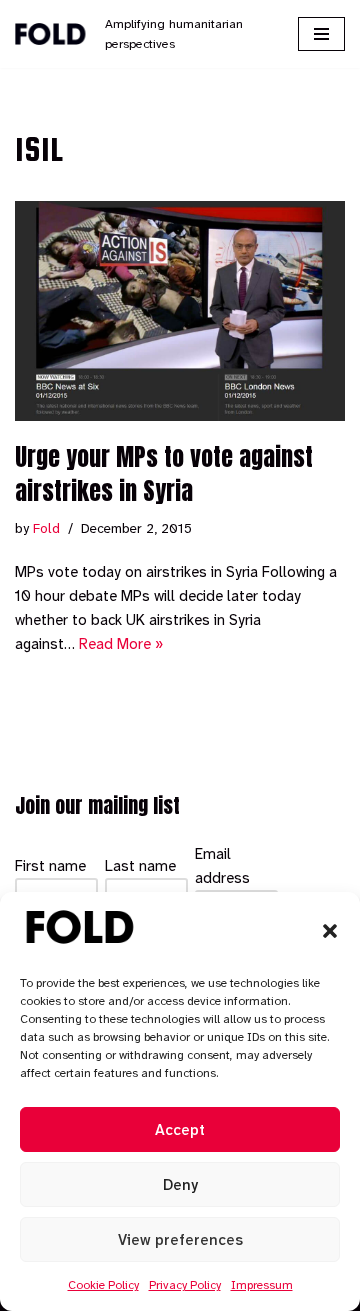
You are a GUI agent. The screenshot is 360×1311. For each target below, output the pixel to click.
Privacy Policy (185, 1285)
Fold (46, 528)
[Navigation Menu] (321, 34)
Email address (222, 866)
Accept (180, 1130)
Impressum (262, 1285)
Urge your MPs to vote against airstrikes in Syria (164, 474)
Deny (180, 1185)
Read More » (121, 644)
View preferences (180, 1240)
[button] (330, 931)
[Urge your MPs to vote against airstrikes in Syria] (180, 311)
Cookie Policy (103, 1285)
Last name (140, 866)
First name (50, 866)
